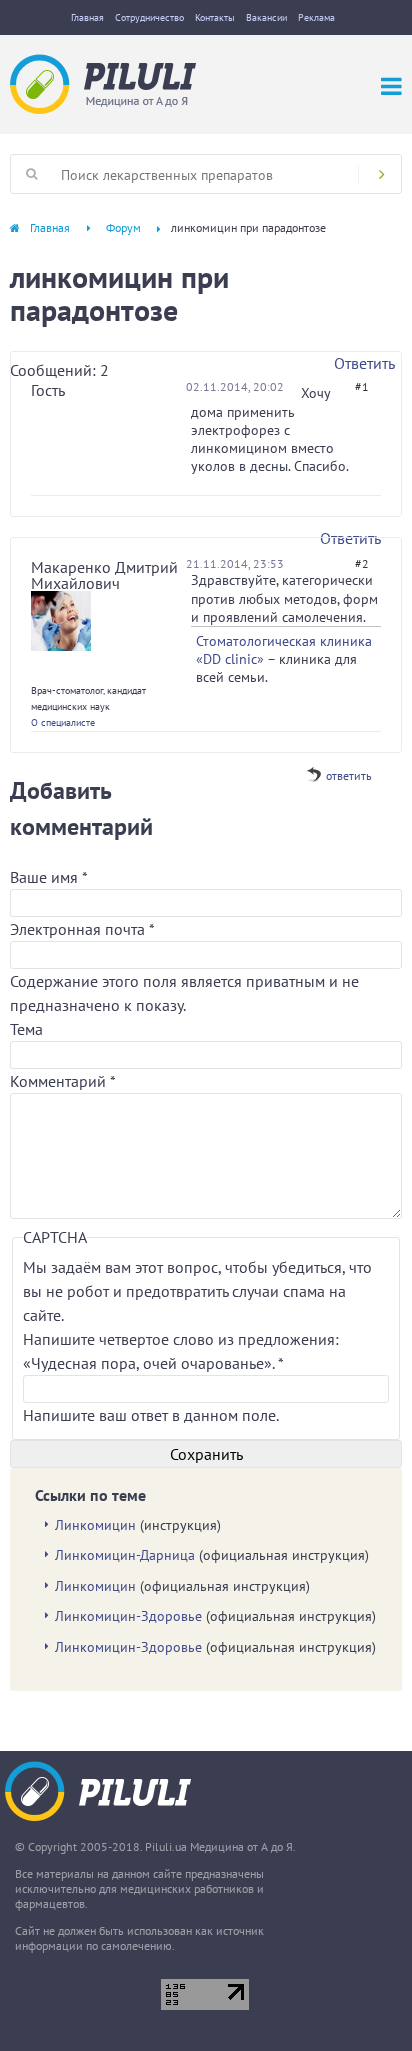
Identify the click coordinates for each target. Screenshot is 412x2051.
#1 (362, 386)
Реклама (316, 17)
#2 (362, 563)
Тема (26, 1029)
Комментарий (63, 1081)
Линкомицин (95, 1525)
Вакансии (266, 17)
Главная (87, 17)
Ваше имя (48, 877)
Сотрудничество (149, 17)
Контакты (215, 17)
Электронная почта (82, 929)
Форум (123, 227)
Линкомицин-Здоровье (128, 1616)
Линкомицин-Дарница (125, 1555)
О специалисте (63, 722)
